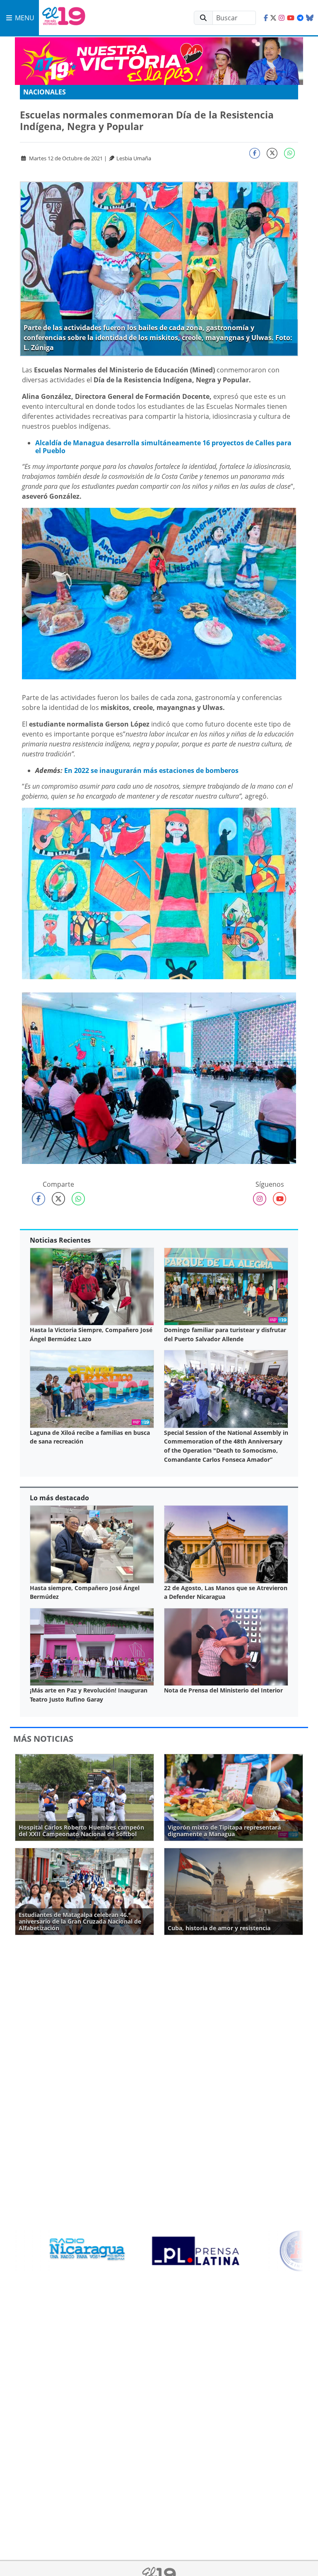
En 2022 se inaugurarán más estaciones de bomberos (151, 770)
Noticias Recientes (60, 1240)
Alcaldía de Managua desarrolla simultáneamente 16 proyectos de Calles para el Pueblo (163, 447)
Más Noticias (43, 1739)
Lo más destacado (59, 1498)
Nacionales (45, 92)
